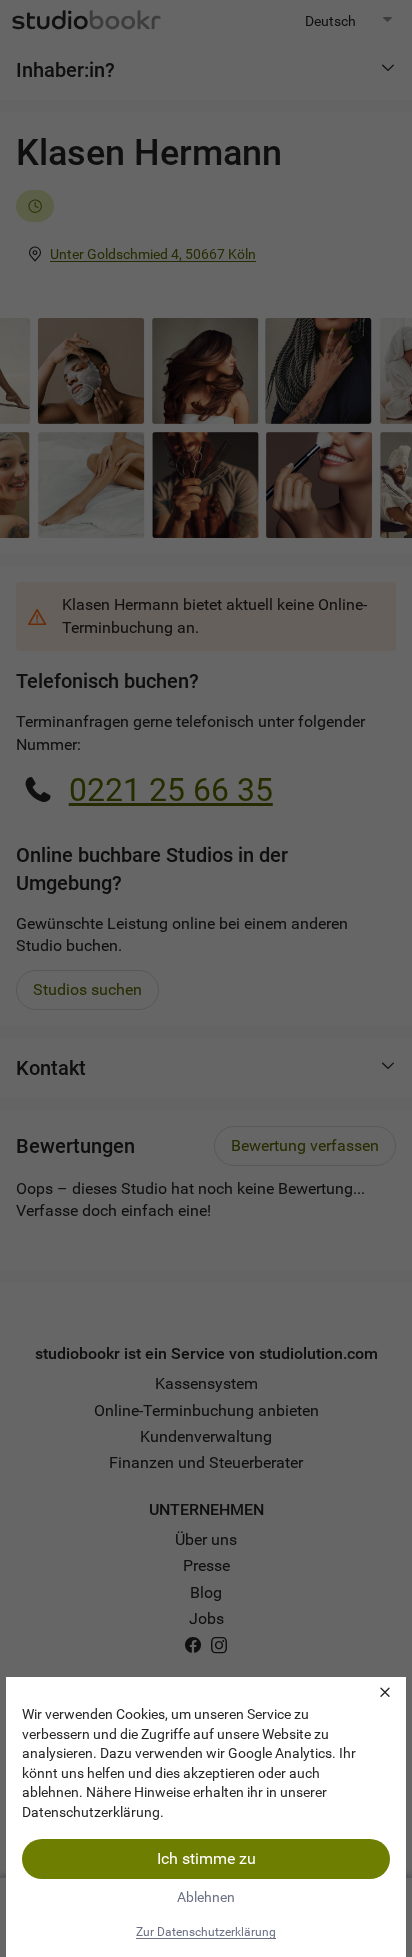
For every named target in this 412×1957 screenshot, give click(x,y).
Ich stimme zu (206, 1858)
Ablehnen (206, 1897)
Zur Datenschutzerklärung (206, 1932)
